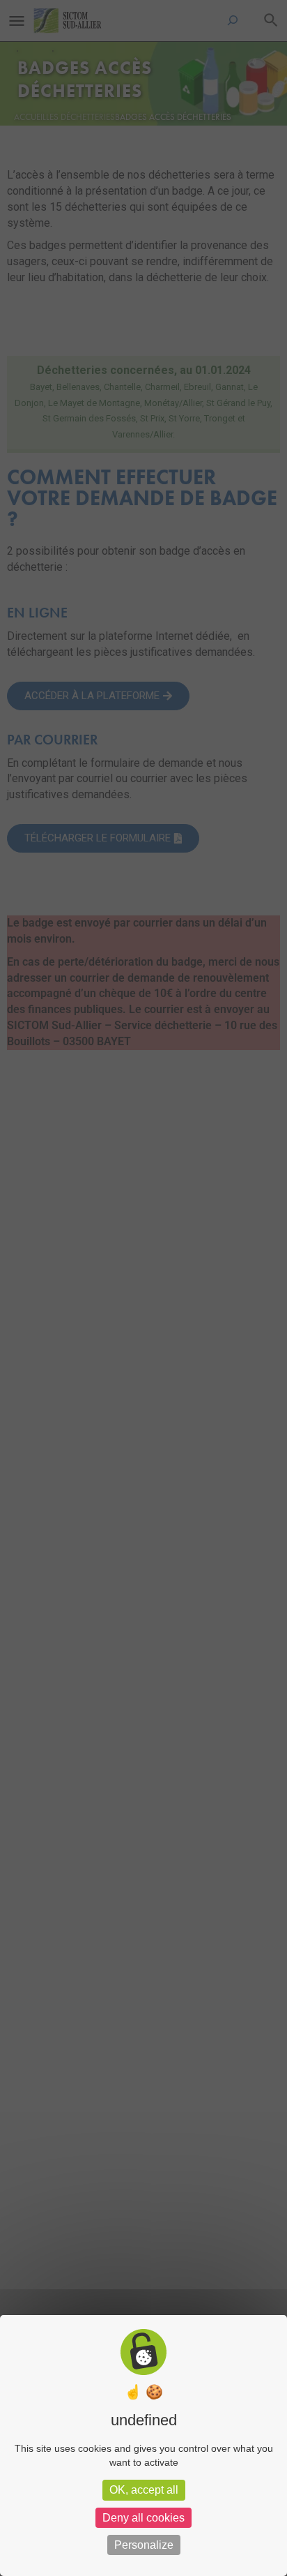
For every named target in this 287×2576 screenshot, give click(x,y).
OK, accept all (144, 2490)
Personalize (144, 2545)
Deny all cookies (143, 2518)
